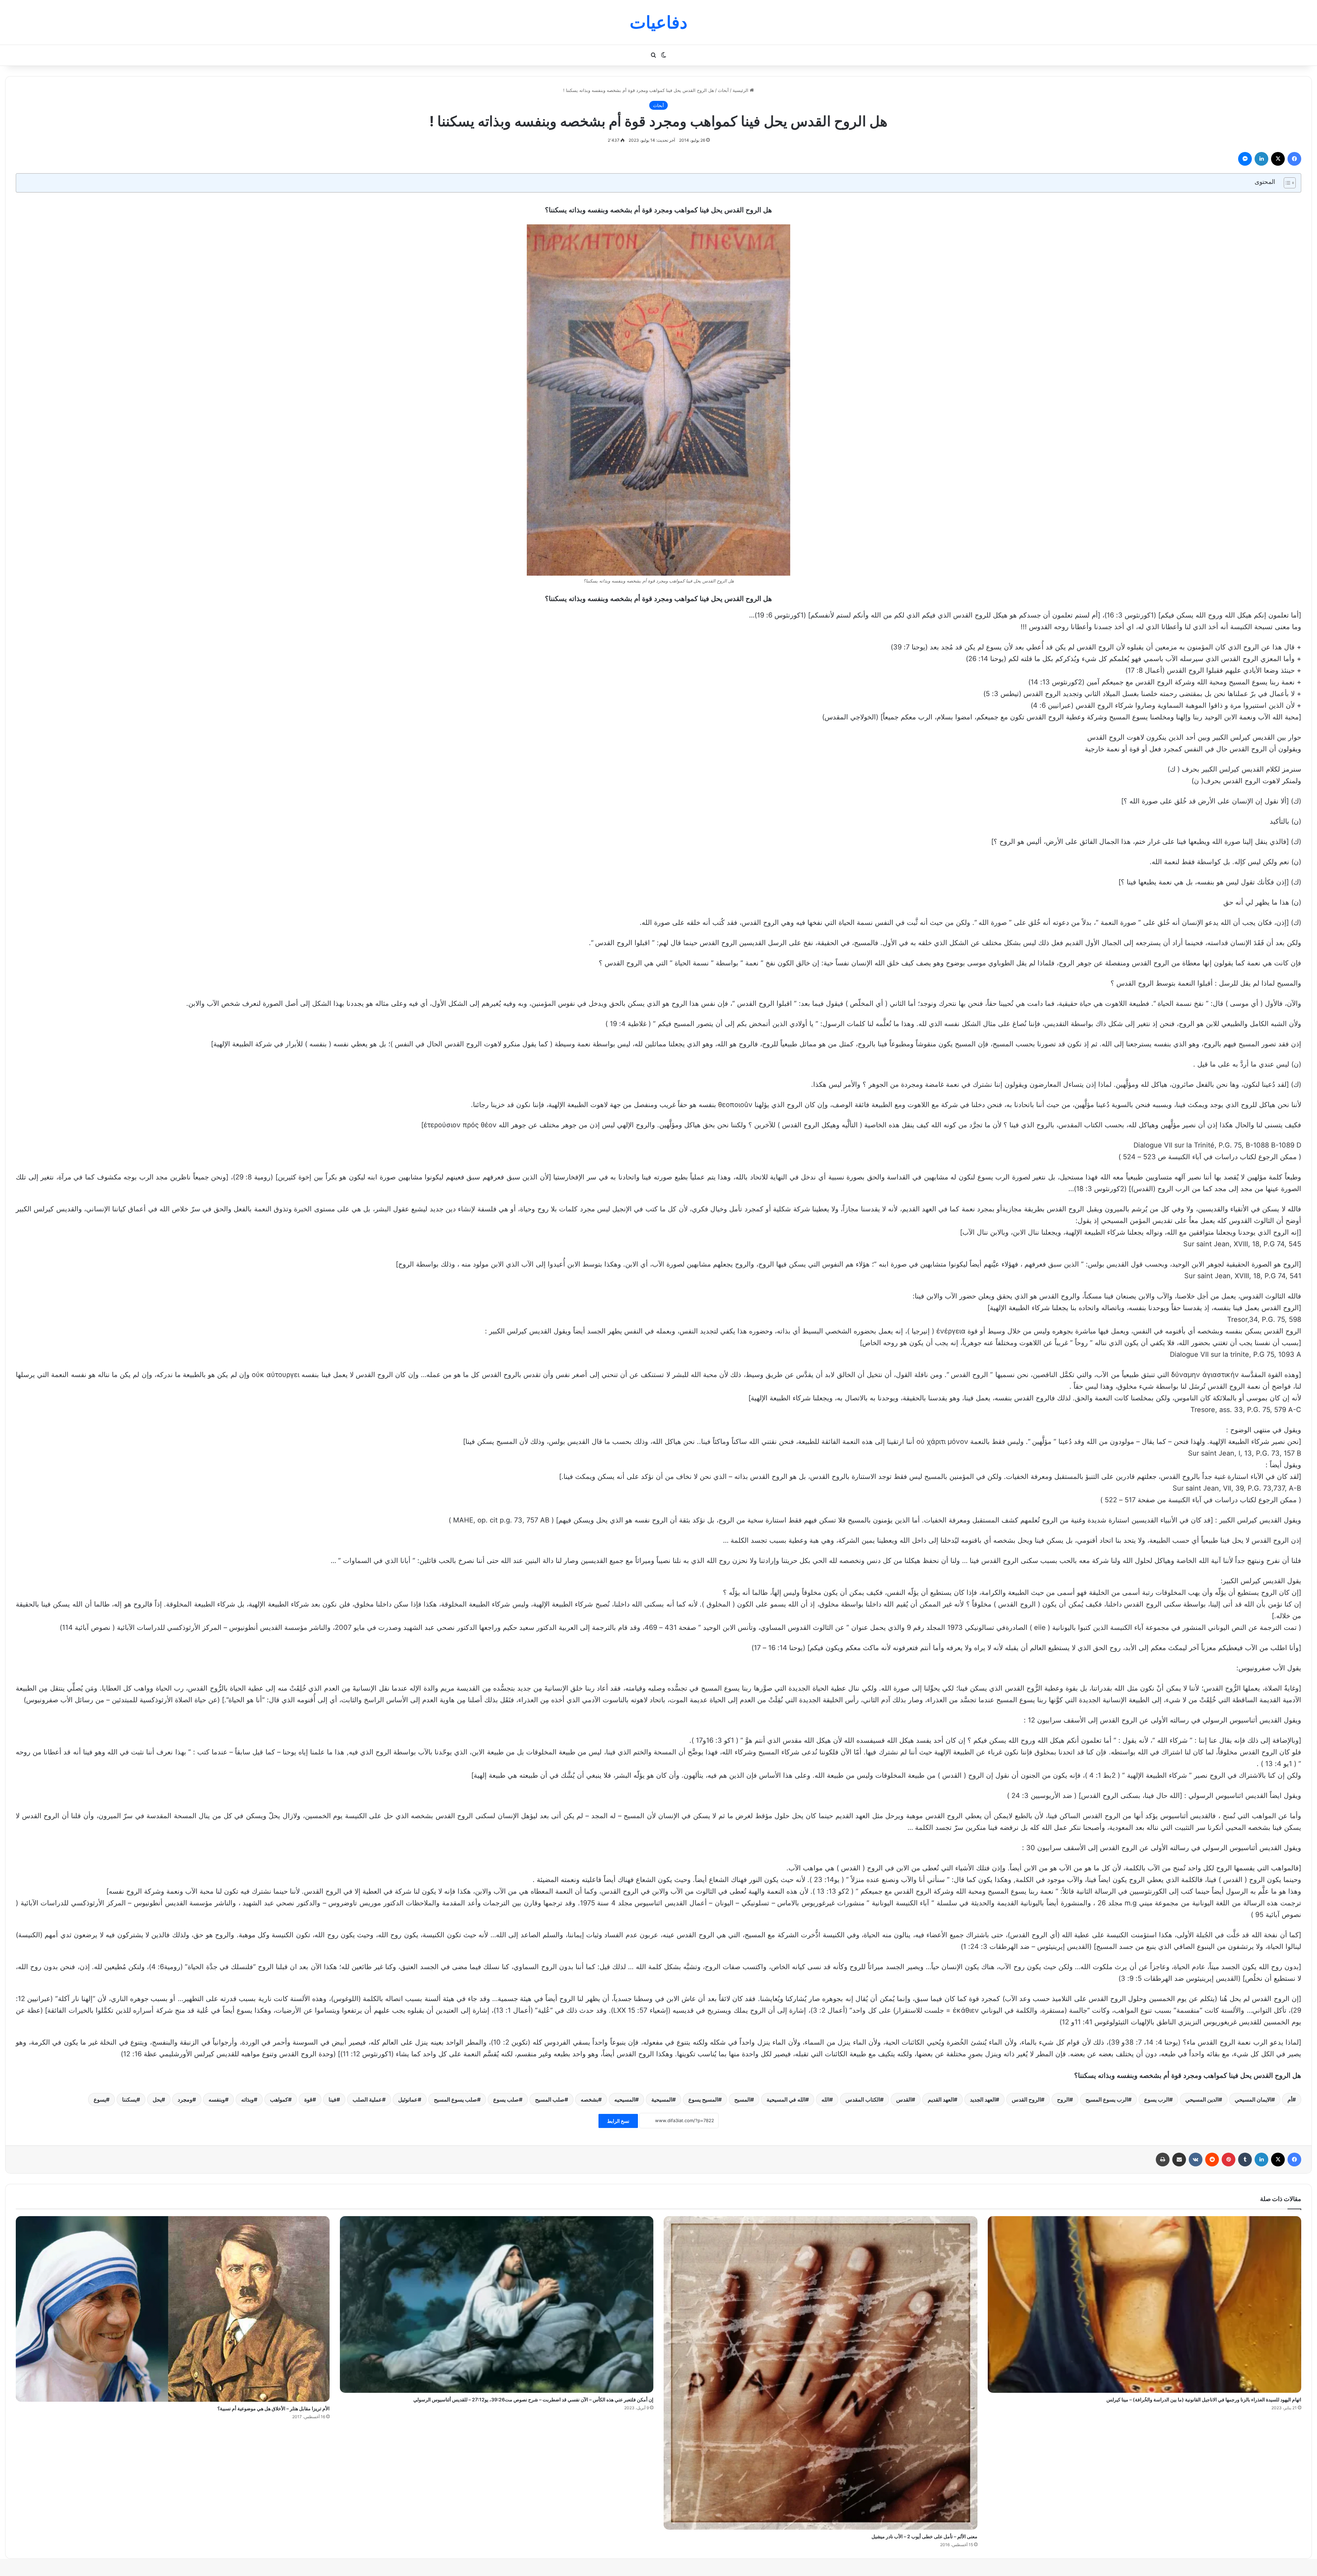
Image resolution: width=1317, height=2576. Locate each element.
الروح (1063, 2099)
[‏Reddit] (1212, 2160)
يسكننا (129, 2099)
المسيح (742, 2099)
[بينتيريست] (1229, 2160)
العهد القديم (941, 2099)
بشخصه (589, 2099)
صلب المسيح (550, 2099)
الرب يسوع (1157, 2099)
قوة (308, 2099)
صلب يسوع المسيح (455, 2099)
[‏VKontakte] (1196, 2160)
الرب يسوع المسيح (1107, 2099)
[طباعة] (1163, 2160)
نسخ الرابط (618, 2121)
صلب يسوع (506, 2099)
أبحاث (723, 90)
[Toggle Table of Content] (1286, 183)
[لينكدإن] (1261, 159)
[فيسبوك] (1294, 159)
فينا (333, 2099)
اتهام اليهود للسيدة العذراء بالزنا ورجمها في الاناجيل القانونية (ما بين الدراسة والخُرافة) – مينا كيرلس (1204, 2399)
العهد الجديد (983, 2099)
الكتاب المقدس (863, 2099)
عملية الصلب (367, 2099)
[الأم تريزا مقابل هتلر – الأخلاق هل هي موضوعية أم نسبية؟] (173, 2309)
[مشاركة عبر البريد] (1179, 2160)
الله (825, 2099)
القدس (904, 2099)
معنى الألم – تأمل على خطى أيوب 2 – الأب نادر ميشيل (924, 2536)
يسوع (100, 2099)
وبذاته (247, 2099)
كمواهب (279, 2099)
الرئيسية (741, 90)
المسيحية (662, 2099)
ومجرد (185, 2099)
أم (1290, 2099)
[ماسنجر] (1245, 159)
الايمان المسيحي (1253, 2099)
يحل (157, 2099)
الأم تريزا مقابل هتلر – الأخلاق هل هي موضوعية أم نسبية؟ (274, 2408)
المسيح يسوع (703, 2099)
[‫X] (1278, 159)
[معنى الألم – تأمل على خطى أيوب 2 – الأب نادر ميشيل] (821, 2373)
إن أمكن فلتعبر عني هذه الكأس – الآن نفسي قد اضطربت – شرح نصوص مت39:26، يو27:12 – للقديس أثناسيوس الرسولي (533, 2399)
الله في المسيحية (786, 2099)
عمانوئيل (408, 2099)
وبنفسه (217, 2099)
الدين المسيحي (1202, 2099)
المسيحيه (625, 2099)
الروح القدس (1026, 2099)
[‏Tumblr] (1245, 2160)
